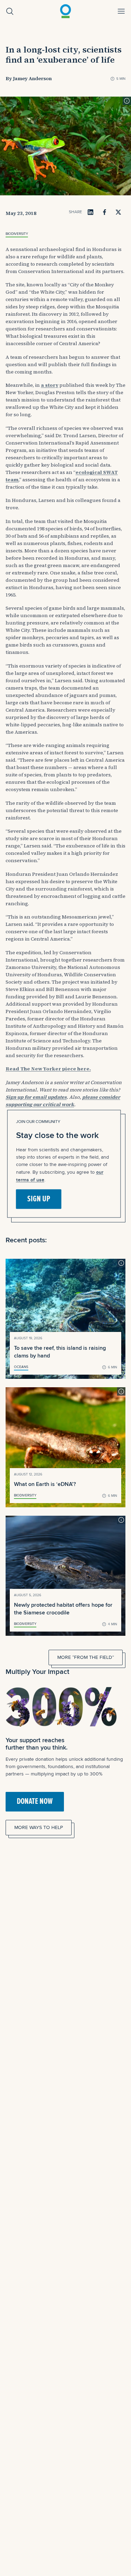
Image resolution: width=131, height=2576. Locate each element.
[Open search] (10, 11)
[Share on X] (118, 212)
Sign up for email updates (36, 1097)
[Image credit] (127, 101)
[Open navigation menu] (121, 11)
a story (50, 385)
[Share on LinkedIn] (90, 212)
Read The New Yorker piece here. (48, 1069)
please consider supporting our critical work (63, 1101)
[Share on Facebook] (104, 212)
